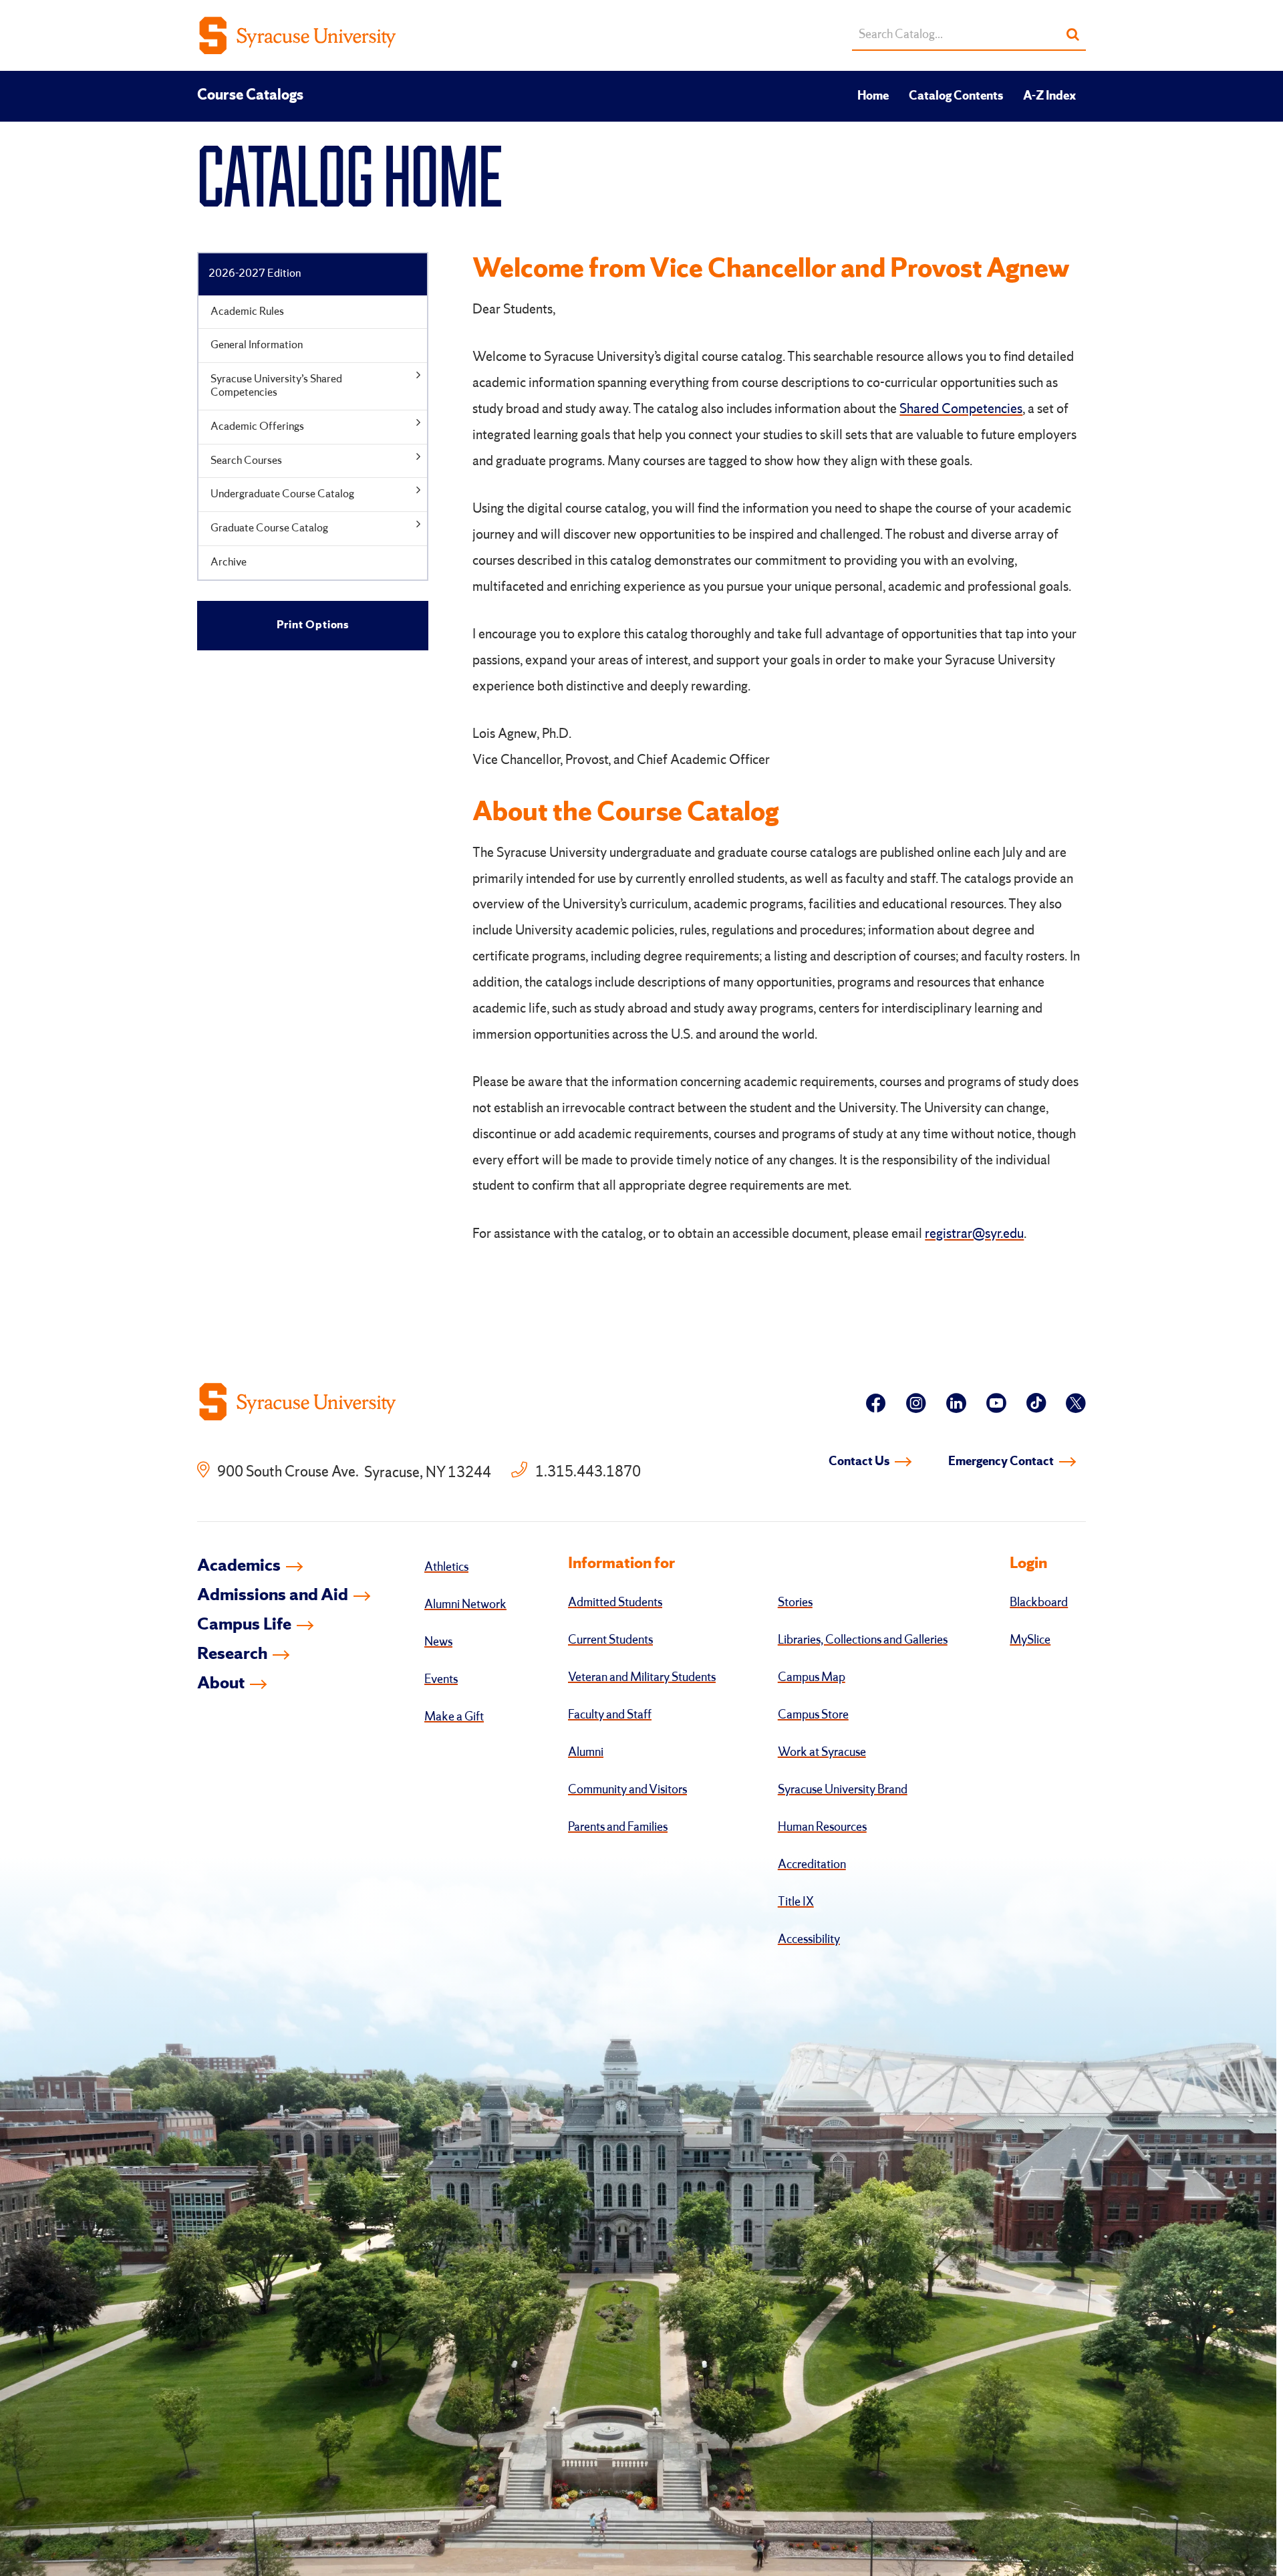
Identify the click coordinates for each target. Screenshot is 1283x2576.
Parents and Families (618, 1827)
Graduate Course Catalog (269, 528)
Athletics (446, 1567)
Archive (229, 562)
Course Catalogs (250, 96)
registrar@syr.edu (974, 1235)
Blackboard (1039, 1603)
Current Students (610, 1640)
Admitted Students (615, 1603)
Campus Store (813, 1715)
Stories (795, 1603)
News (438, 1642)
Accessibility (809, 1940)
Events (441, 1680)
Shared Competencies (961, 410)
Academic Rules (247, 312)
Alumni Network (465, 1605)
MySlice (1030, 1640)
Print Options (313, 625)
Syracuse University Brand (843, 1790)
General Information (257, 345)
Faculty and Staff (610, 1715)
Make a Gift (454, 1717)
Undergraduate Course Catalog (282, 494)
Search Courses (246, 461)
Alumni (586, 1753)
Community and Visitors (627, 1790)
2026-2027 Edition (255, 274)
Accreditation (812, 1865)
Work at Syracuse (822, 1753)
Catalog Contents (956, 96)
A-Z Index (1049, 96)
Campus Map (812, 1678)
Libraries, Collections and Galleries (863, 1640)
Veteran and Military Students (642, 1678)
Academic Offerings (257, 427)
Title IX (796, 1902)
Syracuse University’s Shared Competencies (276, 386)
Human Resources (822, 1827)
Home (873, 96)
